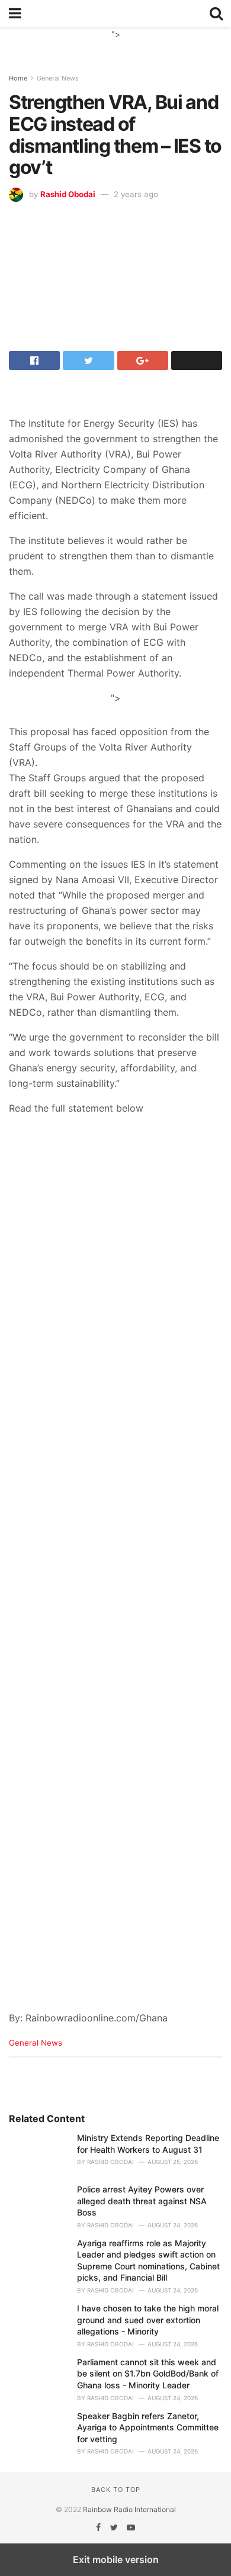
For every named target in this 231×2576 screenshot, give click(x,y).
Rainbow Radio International (129, 2509)
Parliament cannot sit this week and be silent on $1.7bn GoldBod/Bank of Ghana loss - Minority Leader (148, 2374)
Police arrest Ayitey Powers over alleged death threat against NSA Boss (142, 2201)
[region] (115, 41)
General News (58, 78)
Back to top (116, 2490)
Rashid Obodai (68, 194)
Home (18, 78)
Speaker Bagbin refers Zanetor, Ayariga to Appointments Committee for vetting (148, 2427)
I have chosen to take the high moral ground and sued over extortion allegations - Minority (148, 2320)
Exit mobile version (116, 2559)
